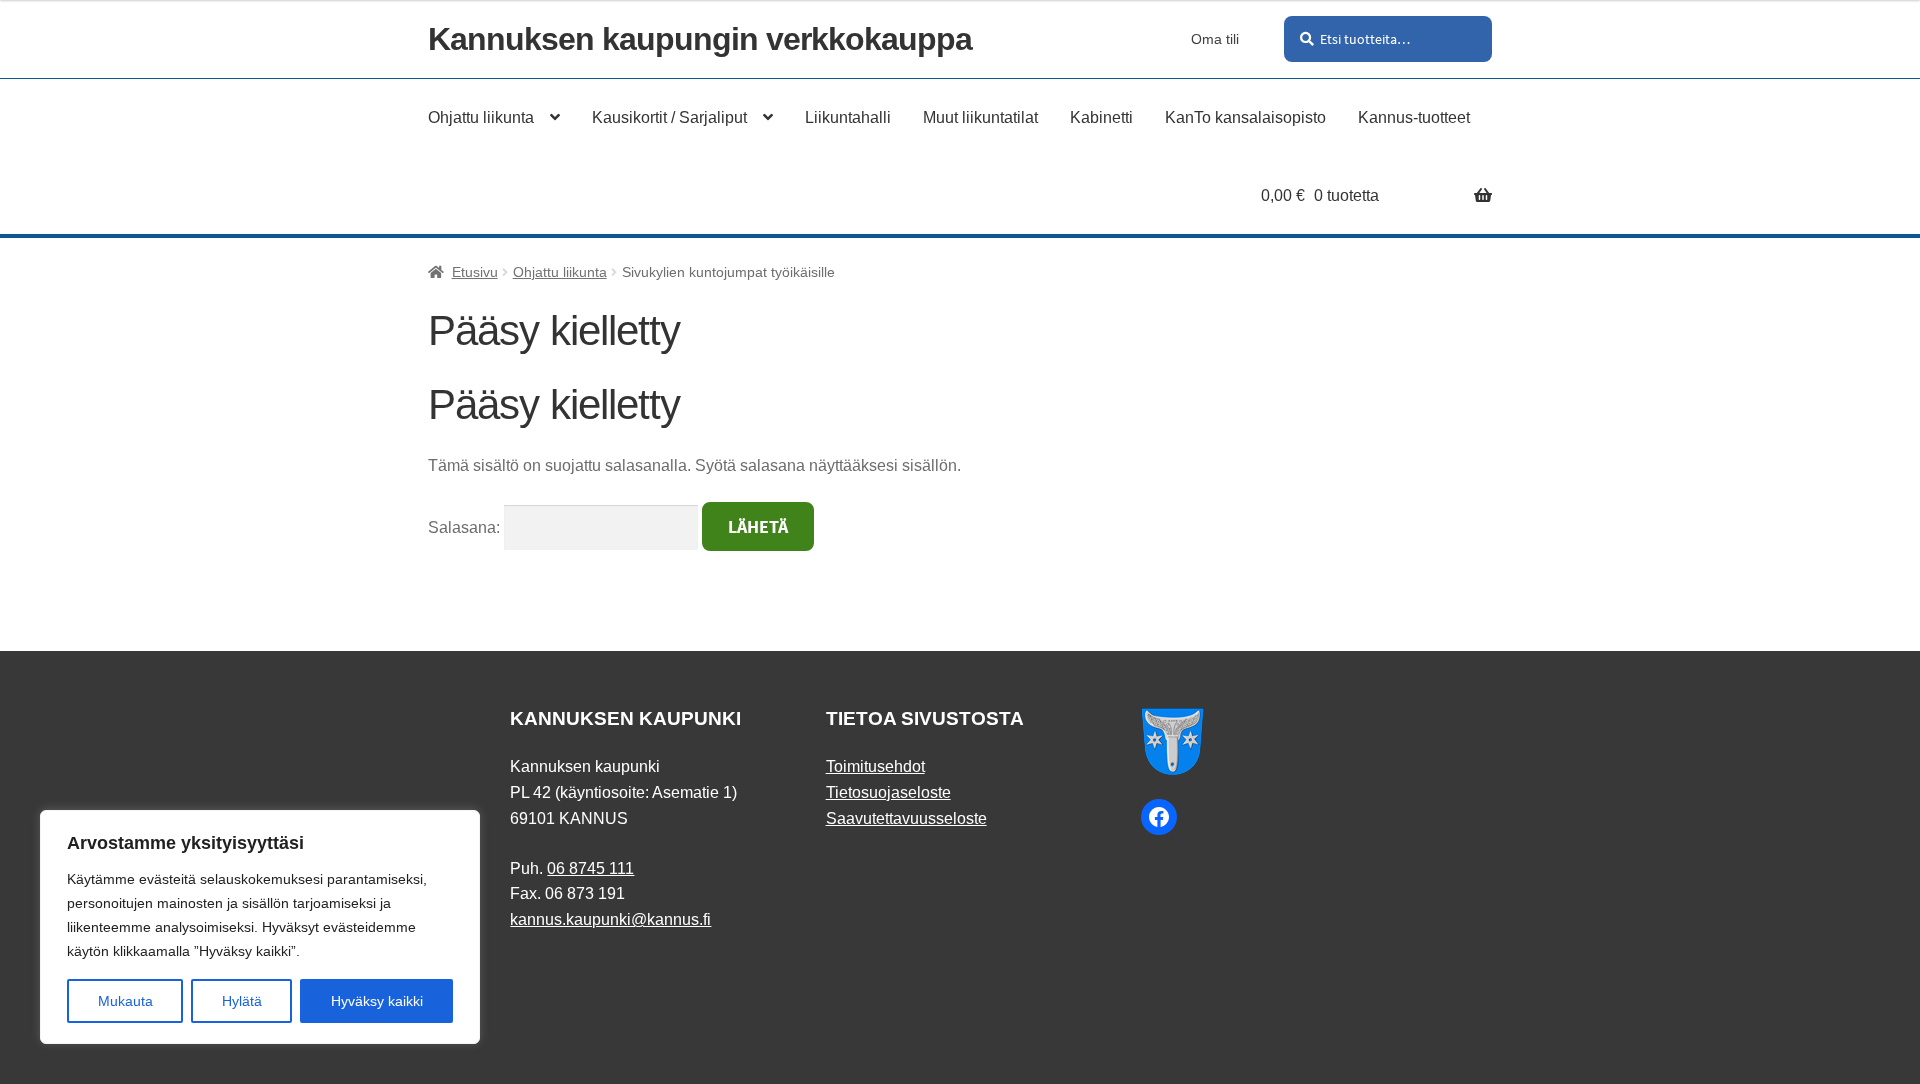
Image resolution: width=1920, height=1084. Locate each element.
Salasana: (466, 527)
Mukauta (125, 1001)
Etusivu (475, 272)
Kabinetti (1101, 117)
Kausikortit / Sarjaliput (669, 117)
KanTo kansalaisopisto (1245, 117)
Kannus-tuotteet (1414, 117)
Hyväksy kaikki (377, 1001)
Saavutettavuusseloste (906, 818)
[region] (260, 927)
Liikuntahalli (848, 117)
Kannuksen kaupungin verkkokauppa (700, 39)
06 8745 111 (590, 868)
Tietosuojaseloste (888, 792)
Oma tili (1215, 39)
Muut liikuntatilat (980, 117)
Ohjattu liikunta (481, 117)
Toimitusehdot (875, 766)
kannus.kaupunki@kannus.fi (610, 919)
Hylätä (242, 1001)
